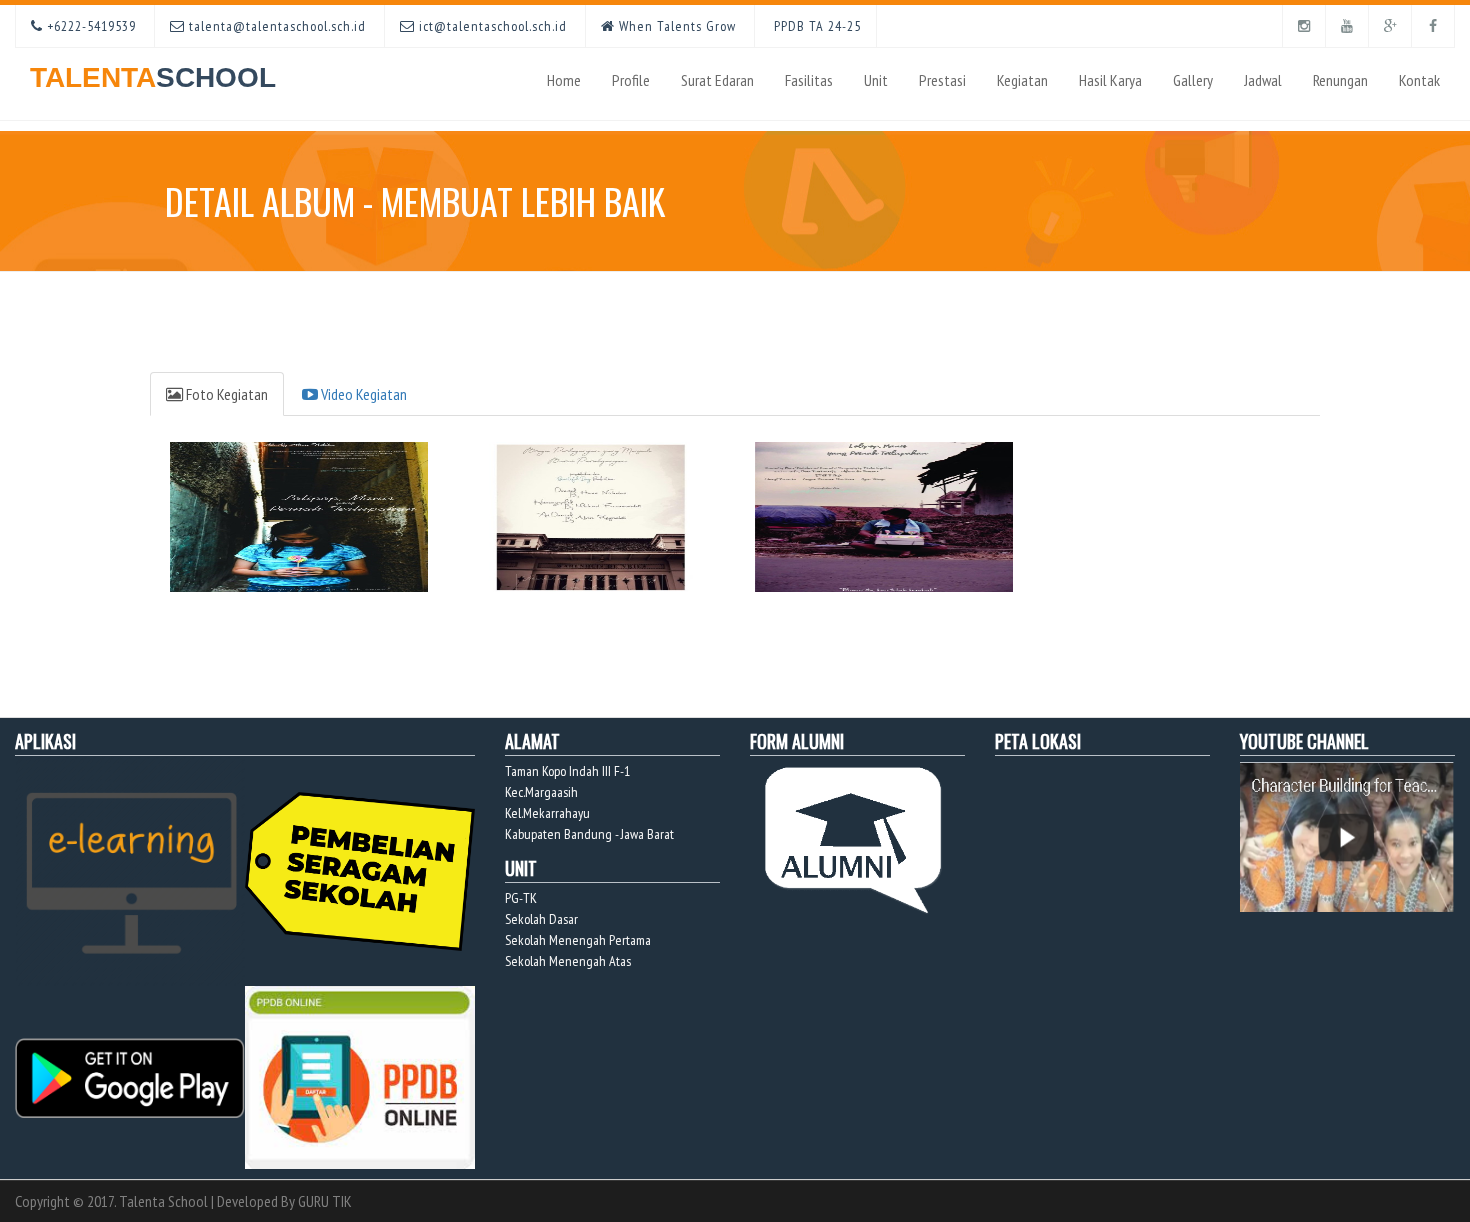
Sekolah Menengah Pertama (578, 940)
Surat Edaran (717, 80)
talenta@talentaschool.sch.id (275, 26)
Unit (876, 80)
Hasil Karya (1110, 80)
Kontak (1419, 80)
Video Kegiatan (362, 394)
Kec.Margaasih (541, 792)
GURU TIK (325, 1201)
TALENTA (153, 77)
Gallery (1193, 80)
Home (564, 80)
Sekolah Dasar (541, 919)
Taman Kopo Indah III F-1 (567, 771)
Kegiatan (1022, 80)
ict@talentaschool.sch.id (491, 26)
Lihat (296, 530)
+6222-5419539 (89, 26)
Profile (631, 80)
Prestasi (942, 80)
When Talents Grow (675, 26)
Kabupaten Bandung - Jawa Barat (589, 834)
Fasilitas (809, 80)
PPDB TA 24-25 (815, 26)
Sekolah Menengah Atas (568, 961)
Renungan (1340, 80)
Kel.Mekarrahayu (547, 813)
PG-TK (521, 898)
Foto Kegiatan (225, 394)
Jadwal (1263, 80)
